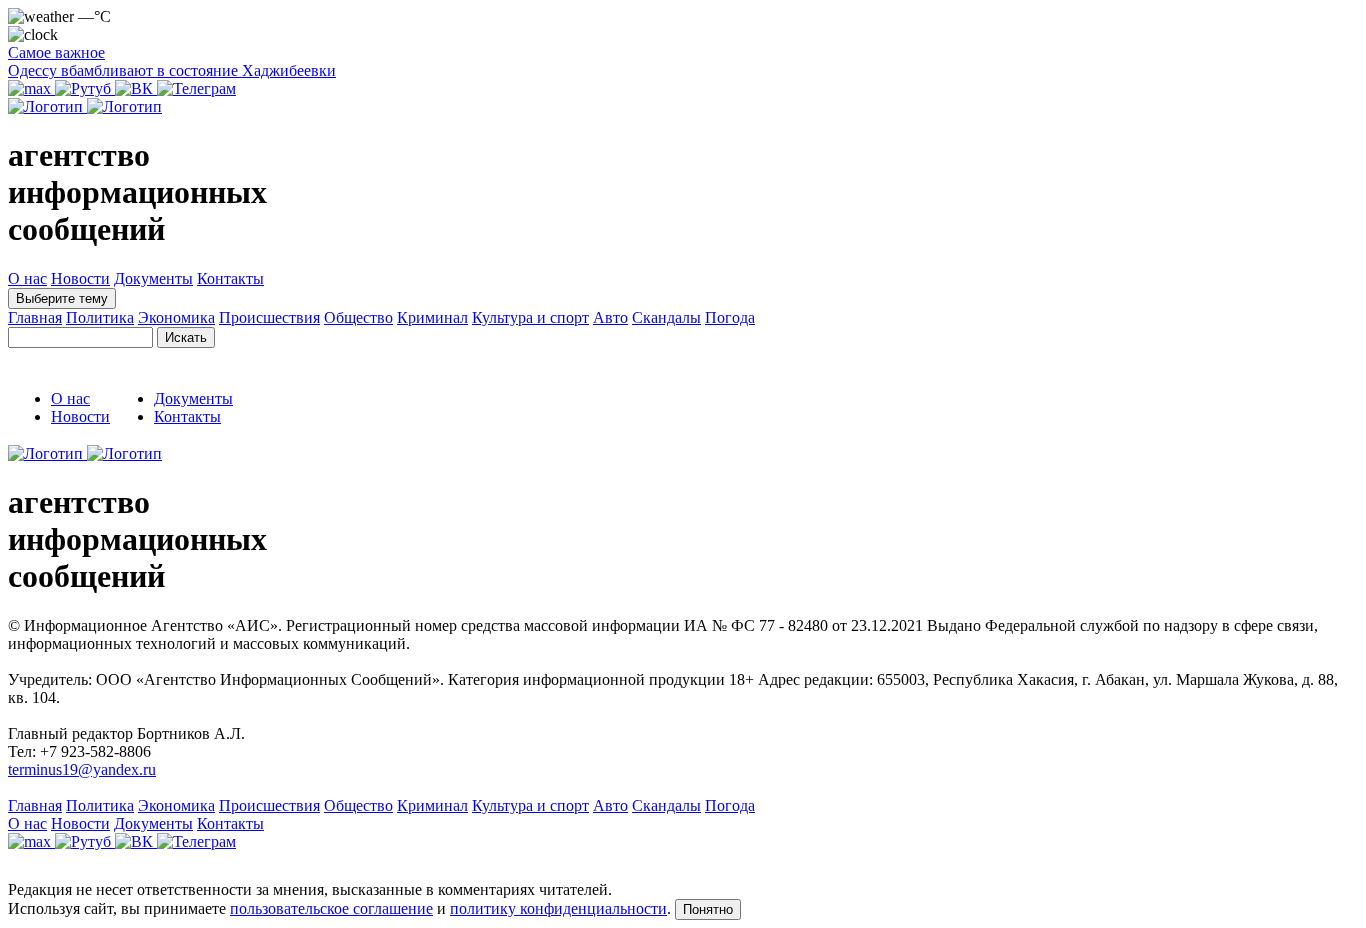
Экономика (176, 317)
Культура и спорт (530, 317)
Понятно (708, 909)
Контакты (230, 278)
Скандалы (666, 317)
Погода (730, 317)
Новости (80, 278)
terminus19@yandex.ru (82, 769)
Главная (35, 317)
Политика (100, 317)
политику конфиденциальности (558, 908)
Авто (610, 317)
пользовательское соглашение (331, 908)
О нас (27, 278)
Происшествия (269, 317)
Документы (153, 278)
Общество (358, 317)
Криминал (432, 317)
